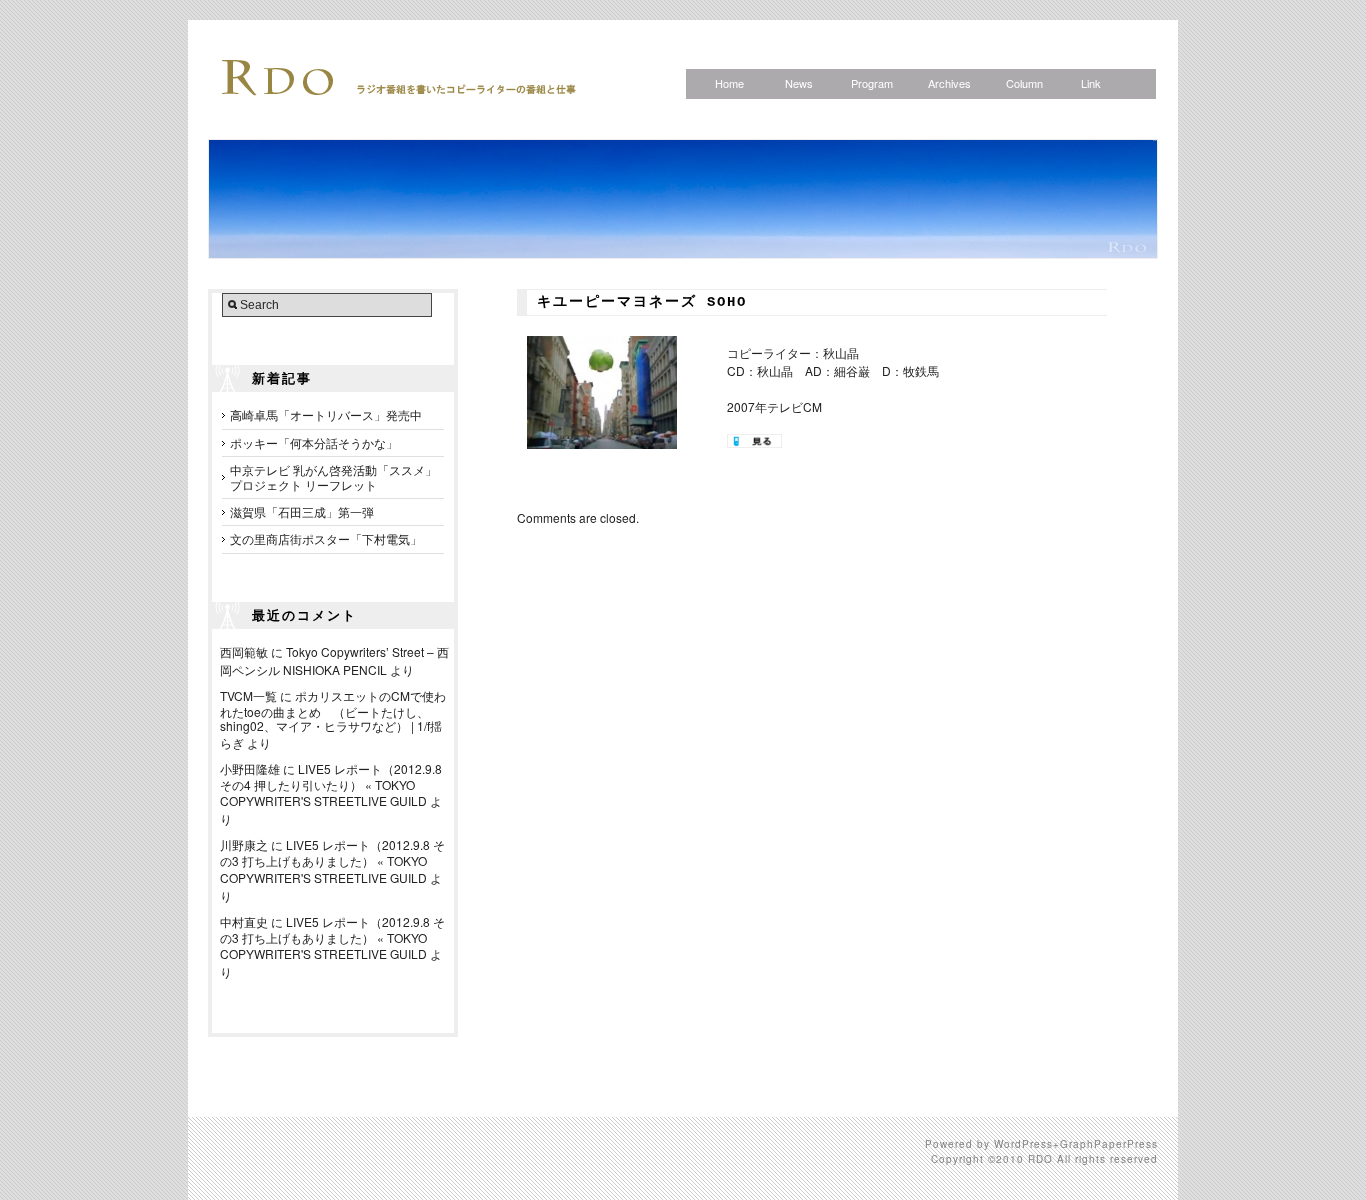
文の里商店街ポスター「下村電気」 (326, 538)
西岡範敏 (244, 651)
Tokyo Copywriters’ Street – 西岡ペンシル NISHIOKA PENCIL (334, 660)
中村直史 (244, 921)
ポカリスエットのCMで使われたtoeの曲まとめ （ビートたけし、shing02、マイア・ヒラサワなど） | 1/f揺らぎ (333, 719)
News (799, 83)
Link (1091, 83)
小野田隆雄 (250, 768)
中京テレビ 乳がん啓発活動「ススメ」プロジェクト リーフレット (333, 476)
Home (729, 83)
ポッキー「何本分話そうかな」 (314, 442)
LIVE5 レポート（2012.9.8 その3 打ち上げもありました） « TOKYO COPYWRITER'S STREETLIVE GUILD (332, 860)
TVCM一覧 (248, 695)
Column (1024, 83)
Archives (949, 83)
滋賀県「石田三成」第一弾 (302, 511)
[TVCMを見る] (754, 442)
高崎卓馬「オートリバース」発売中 (326, 414)
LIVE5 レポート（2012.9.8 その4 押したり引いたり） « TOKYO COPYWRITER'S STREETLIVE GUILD (331, 784)
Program (872, 83)
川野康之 (244, 844)
